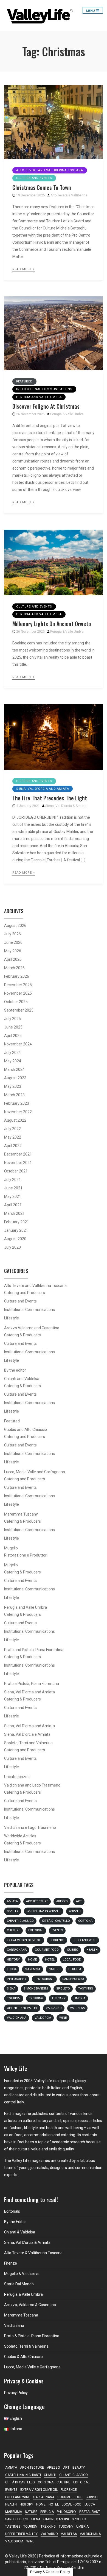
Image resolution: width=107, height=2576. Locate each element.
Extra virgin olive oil (24, 1940)
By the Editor (15, 2222)
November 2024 (18, 1044)
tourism (14, 1998)
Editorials (12, 2211)
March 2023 (14, 1095)
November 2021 (18, 1163)
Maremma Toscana (21, 2315)
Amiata (12, 1901)
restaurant (44, 1979)
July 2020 (12, 1247)
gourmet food (47, 1950)
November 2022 (18, 1112)
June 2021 (13, 1188)
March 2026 (14, 968)
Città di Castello (56, 1921)
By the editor (15, 1370)
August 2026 (15, 926)
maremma (33, 1969)
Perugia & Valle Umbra (67, 414)
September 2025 (19, 1010)
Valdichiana (17, 2018)
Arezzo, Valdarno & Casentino (30, 2305)
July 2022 (12, 1129)
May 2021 (13, 1196)
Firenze (11, 2263)
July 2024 (12, 1053)
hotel (50, 1960)
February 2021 (17, 1222)
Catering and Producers (25, 1293)
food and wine (85, 1940)
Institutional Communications (44, 389)
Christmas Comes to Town (42, 187)
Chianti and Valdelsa (22, 1379)
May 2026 (13, 951)
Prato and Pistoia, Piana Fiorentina (34, 1650)
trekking (36, 1998)
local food (72, 1960)
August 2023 (15, 1078)
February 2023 (17, 1103)
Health (92, 1950)
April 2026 (13, 959)
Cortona (85, 1921)
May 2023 (13, 1086)
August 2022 (15, 1120)
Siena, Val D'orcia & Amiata (66, 806)
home (32, 1960)
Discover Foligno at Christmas (46, 406)
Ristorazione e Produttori (26, 1555)
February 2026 (17, 976)
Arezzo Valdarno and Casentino (32, 1328)
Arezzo (62, 1901)
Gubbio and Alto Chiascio (26, 1430)
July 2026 (12, 934)
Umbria (80, 1998)
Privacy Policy (16, 2393)
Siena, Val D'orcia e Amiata (27, 1734)
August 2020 (15, 1239)
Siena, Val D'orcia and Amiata (43, 789)
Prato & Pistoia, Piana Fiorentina (32, 2336)
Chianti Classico (20, 1921)
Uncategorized (17, 1777)
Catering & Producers (22, 1335)
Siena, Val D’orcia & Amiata (27, 2242)
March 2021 (14, 1213)
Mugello (11, 1548)
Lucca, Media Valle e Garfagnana (32, 2367)
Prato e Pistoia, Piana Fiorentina (32, 1684)
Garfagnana (17, 1950)
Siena (11, 1989)
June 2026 (13, 942)
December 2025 (18, 985)
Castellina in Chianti (44, 1911)
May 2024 (13, 1061)
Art (79, 1901)
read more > (24, 269)
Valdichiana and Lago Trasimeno (32, 1785)
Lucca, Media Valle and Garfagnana (35, 1472)
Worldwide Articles (20, 1836)
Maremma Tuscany (21, 1514)
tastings (86, 1989)
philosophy (17, 1979)
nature (54, 1969)
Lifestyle (12, 1318)
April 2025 (13, 1036)
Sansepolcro (73, 1979)
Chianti (75, 1911)
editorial (36, 1930)
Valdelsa (77, 2008)
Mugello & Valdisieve (22, 2274)
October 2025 (16, 1002)
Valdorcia (43, 2018)
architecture (37, 1901)
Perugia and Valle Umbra (39, 397)
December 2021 (18, 1154)
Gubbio (73, 1950)
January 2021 (16, 1230)
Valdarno (54, 2008)
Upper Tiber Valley (22, 2008)
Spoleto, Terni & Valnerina (26, 2346)
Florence (57, 1940)
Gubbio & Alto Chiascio (23, 2357)
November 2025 (18, 993)
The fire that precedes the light (50, 798)
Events (57, 1930)
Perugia (75, 1969)
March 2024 (14, 1069)
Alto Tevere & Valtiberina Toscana (33, 2253)
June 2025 (13, 1027)
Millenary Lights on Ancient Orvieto (52, 624)
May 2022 (13, 1137)
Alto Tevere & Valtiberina (69, 195)
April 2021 (13, 1205)
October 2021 (16, 1171)
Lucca (12, 1969)
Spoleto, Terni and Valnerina (28, 1743)
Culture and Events (34, 178)
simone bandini (36, 1989)
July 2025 (12, 1019)
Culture (13, 1930)
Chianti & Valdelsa (20, 2232)
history (13, 1960)
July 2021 (12, 1180)
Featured (24, 381)
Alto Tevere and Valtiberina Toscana (50, 170)
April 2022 (13, 1146)
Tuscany (59, 1998)
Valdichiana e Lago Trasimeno (30, 1828)
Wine (63, 2018)
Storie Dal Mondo (19, 2284)
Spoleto (63, 1989)
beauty (13, 1911)
